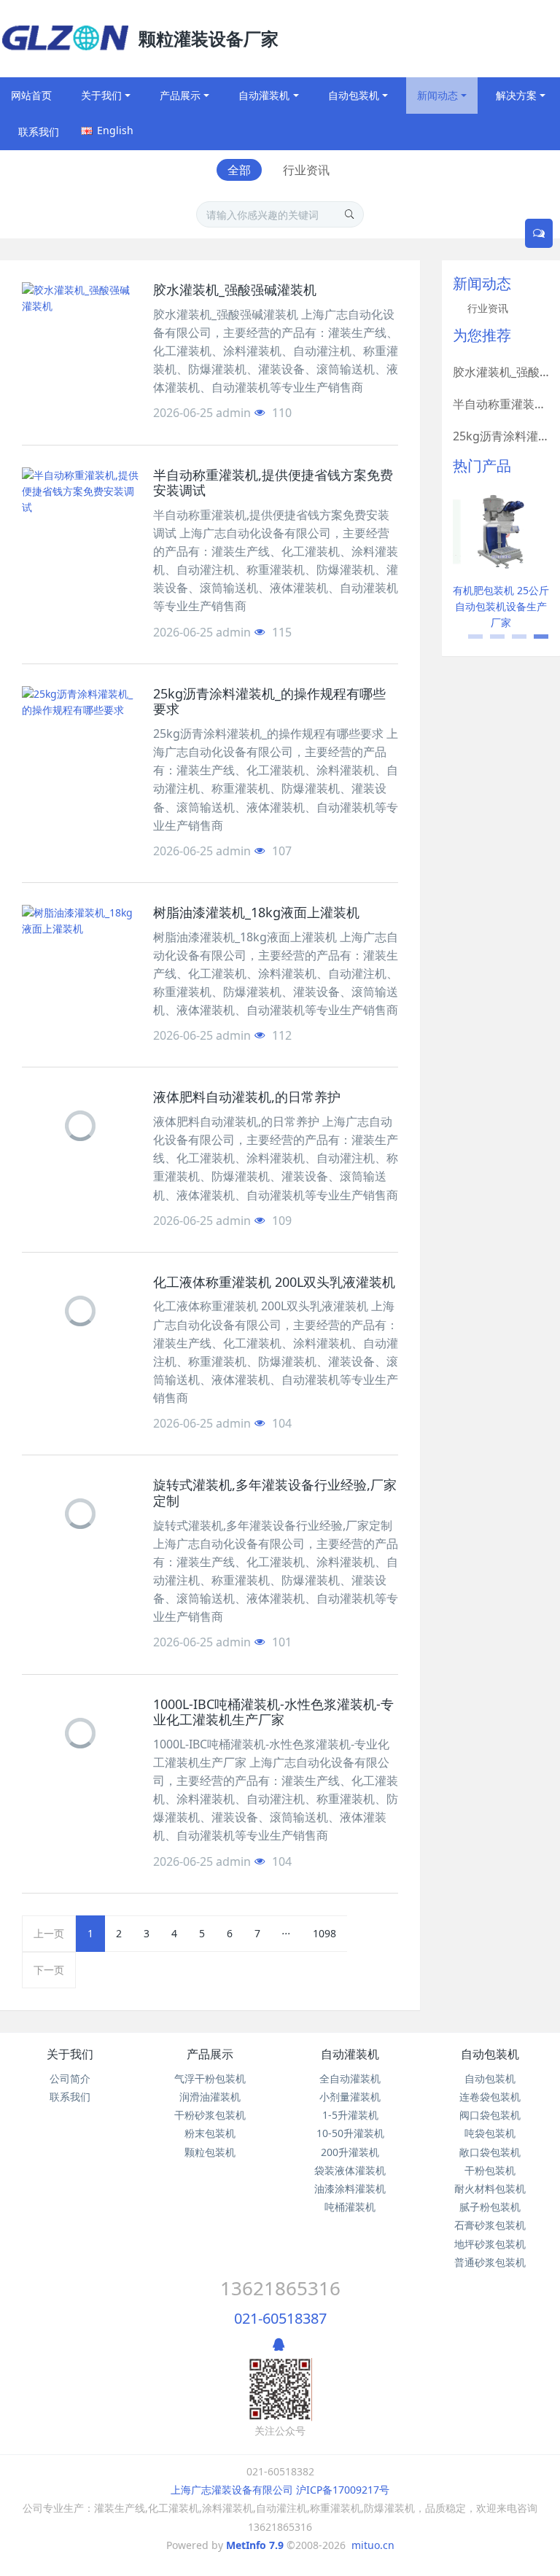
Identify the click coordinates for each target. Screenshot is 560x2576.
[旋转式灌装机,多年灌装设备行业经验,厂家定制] (80, 1514)
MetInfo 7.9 (255, 2545)
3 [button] (512, 642)
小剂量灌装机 (350, 2097)
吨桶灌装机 (350, 2207)
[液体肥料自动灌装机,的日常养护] (80, 1126)
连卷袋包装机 (490, 2097)
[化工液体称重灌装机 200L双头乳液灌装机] (80, 1311)
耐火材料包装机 (490, 2188)
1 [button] (468, 642)
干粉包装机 (490, 2170)
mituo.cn (373, 2545)
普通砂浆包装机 (490, 2262)
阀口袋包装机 (490, 2115)
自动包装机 (490, 2054)
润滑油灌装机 (210, 2097)
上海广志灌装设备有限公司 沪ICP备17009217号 (280, 2490)
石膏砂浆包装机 (490, 2225)
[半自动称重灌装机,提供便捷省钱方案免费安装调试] (80, 504)
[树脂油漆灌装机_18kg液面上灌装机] (80, 941)
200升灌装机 (350, 2152)
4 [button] (534, 642)
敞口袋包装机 (490, 2152)
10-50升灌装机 (350, 2133)
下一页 (49, 1970)
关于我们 (70, 2054)
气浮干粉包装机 (210, 2078)
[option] (501, 562)
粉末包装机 (210, 2133)
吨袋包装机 (490, 2133)
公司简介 (70, 2078)
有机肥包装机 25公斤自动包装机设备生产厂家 (501, 606)
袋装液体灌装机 (350, 2170)
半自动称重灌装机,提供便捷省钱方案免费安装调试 (501, 404)
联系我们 (70, 2097)
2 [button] (490, 642)
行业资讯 (306, 170)
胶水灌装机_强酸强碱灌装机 (501, 372)
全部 (239, 170)
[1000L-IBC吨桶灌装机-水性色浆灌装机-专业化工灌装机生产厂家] (80, 1733)
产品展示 (210, 2054)
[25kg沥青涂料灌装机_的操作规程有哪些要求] (80, 723)
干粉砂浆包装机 (210, 2115)
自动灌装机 (350, 2054)
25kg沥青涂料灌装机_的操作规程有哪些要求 (501, 436)
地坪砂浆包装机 (490, 2244)
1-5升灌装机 (350, 2115)
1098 (324, 1933)
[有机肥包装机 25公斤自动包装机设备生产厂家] (501, 531)
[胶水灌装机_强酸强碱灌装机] (80, 319)
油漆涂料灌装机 (350, 2188)
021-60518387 (280, 2318)
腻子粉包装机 (490, 2207)
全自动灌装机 (350, 2078)
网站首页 (31, 95)
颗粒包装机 (210, 2152)
